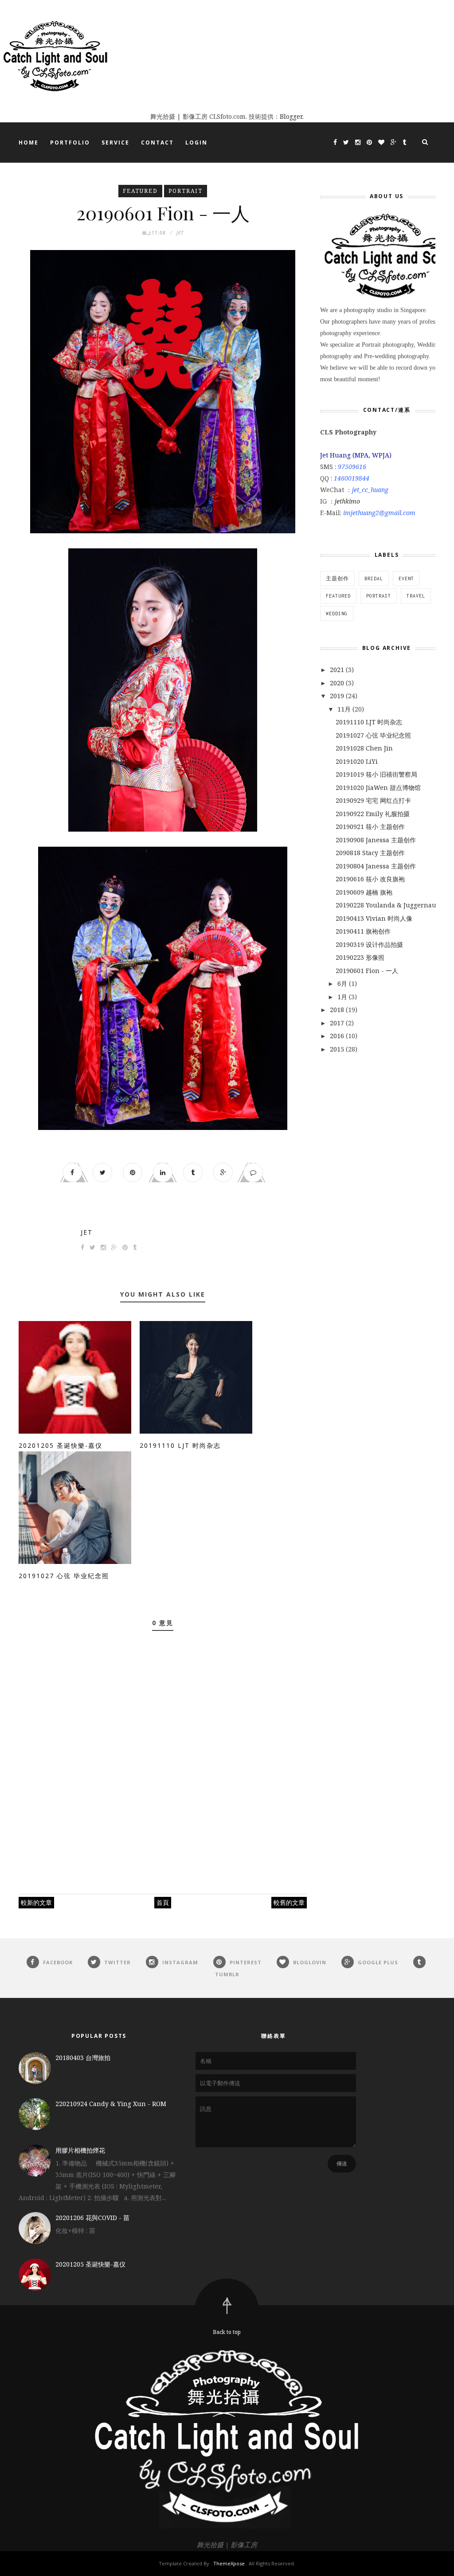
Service (115, 143)
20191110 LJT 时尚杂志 (180, 1445)
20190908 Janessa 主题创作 (376, 840)
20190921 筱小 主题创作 (370, 827)
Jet (87, 1232)
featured (140, 191)
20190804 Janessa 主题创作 (376, 866)
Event (406, 579)
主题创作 (337, 579)
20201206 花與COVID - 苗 (92, 2218)
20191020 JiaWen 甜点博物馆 (378, 788)
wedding (337, 614)
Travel (416, 596)
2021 (338, 670)
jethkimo (347, 501)
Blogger (291, 116)
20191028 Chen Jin (364, 748)
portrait (186, 191)
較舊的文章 (289, 1902)
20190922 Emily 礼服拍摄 (373, 814)
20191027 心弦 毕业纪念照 (64, 1576)
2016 (338, 1036)
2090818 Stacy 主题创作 (370, 853)
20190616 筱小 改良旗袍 (370, 879)
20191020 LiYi (357, 761)
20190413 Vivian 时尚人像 (374, 918)
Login (196, 143)
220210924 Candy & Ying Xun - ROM (111, 2104)
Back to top (227, 2332)
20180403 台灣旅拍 (83, 2058)
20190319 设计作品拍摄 (369, 944)
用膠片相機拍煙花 (80, 2150)
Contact (157, 143)
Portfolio (70, 143)
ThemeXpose (229, 2563)
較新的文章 (36, 1902)
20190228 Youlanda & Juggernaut (387, 905)
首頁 (163, 1902)
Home (29, 143)
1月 (343, 997)
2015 (338, 1049)
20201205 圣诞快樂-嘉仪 (61, 1445)
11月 (345, 709)
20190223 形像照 (360, 957)
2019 (338, 696)
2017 (338, 1023)
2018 (338, 1010)
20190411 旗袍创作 (363, 931)
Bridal (374, 579)
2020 (338, 683)
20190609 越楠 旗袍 (364, 892)
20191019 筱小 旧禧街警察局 (376, 774)
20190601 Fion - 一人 (367, 971)
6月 (343, 983)
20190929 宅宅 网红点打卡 (373, 800)
